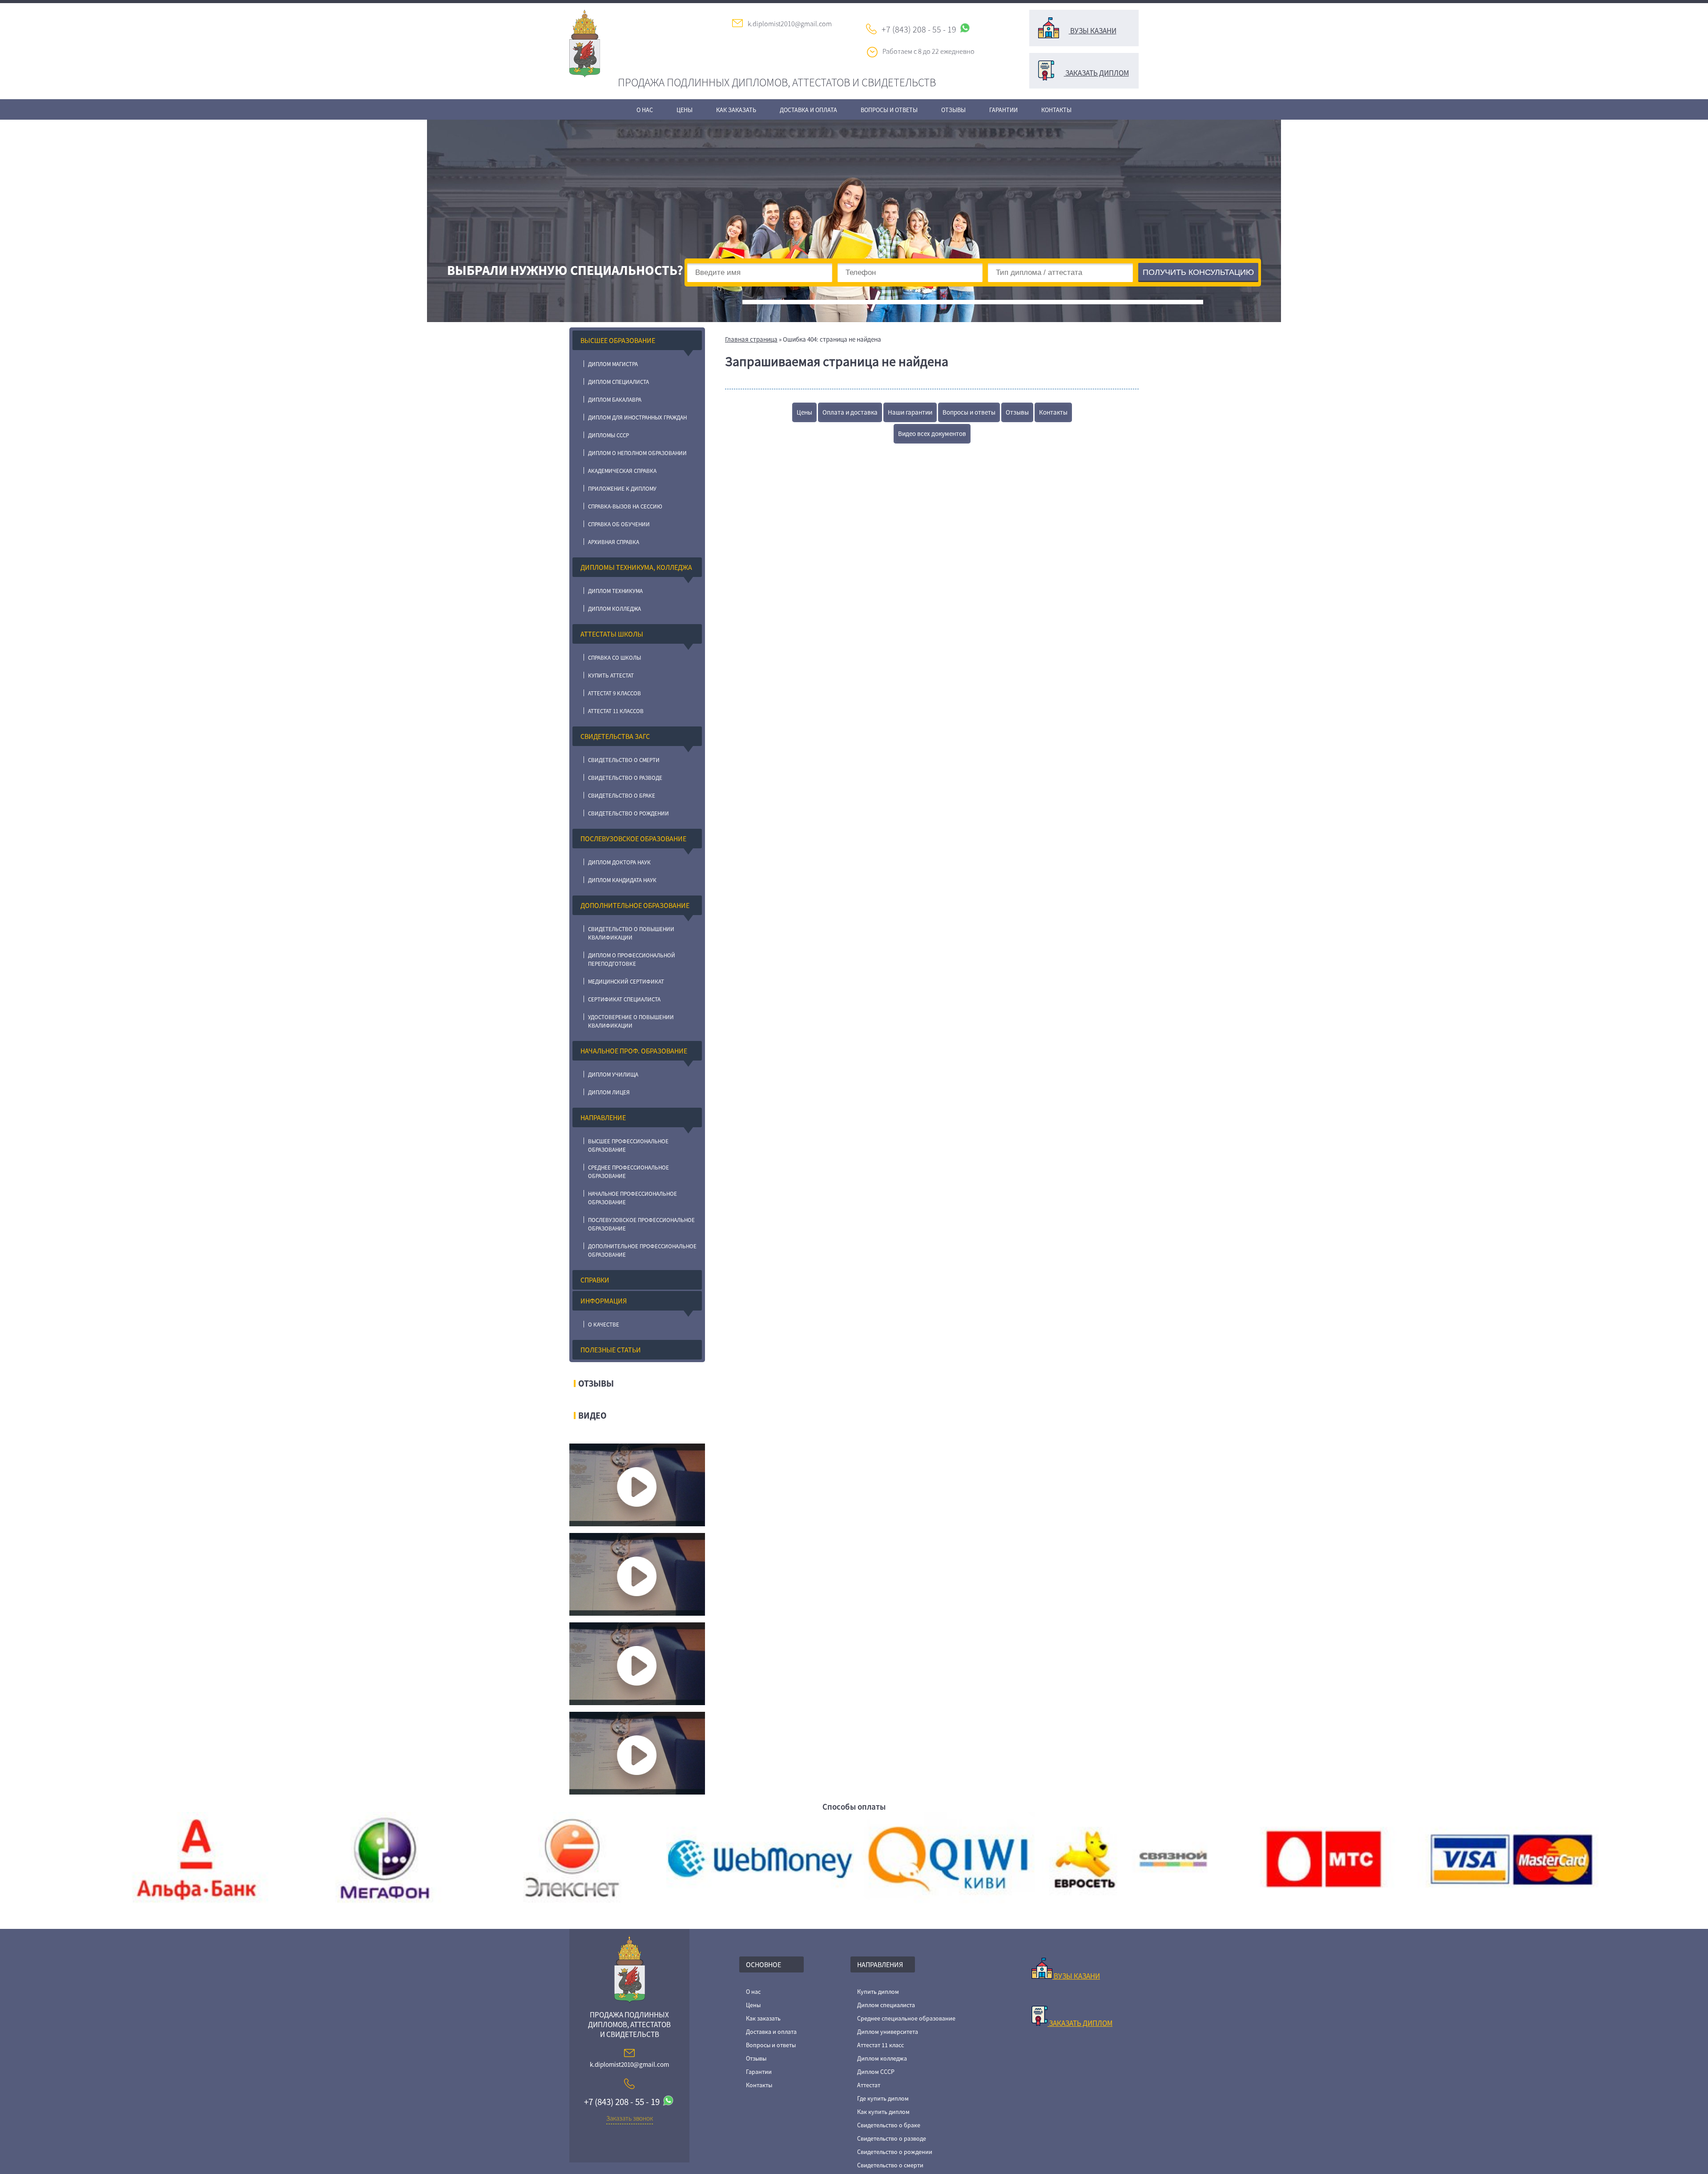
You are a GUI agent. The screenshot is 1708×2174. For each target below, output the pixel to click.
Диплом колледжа (614, 609)
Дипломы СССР (608, 435)
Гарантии (1003, 110)
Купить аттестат (611, 676)
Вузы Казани (1093, 31)
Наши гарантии (910, 412)
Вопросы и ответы (889, 110)
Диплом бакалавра (615, 400)
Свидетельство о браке (622, 796)
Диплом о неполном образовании (637, 453)
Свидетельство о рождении (628, 813)
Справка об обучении (619, 524)
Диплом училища (613, 1075)
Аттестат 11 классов (616, 711)
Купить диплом (878, 1992)
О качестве (604, 1325)
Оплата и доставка (850, 412)
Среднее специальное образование (906, 2018)
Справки (595, 1280)
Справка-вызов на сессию (625, 506)
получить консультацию (1198, 272)
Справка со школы (614, 658)
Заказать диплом (1096, 73)
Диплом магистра (613, 364)
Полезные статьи (611, 1350)
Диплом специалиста (618, 382)
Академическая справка (622, 471)
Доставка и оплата (808, 110)
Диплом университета (888, 2032)
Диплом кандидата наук (622, 880)
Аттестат (869, 2085)
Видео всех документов (932, 434)
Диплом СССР (876, 2072)
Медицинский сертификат (626, 982)
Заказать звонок (630, 2118)
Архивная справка (614, 542)
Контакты (1056, 110)
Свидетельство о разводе (625, 778)
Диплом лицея (609, 1092)
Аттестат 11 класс (880, 2045)
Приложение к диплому (622, 489)
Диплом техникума (615, 591)
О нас (645, 110)
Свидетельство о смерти (624, 760)
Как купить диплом (883, 2112)
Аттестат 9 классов (614, 693)
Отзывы (953, 110)
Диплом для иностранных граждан (637, 417)
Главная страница (751, 339)
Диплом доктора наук (619, 862)
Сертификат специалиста (624, 999)
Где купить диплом (883, 2098)
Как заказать (736, 110)
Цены (685, 110)
